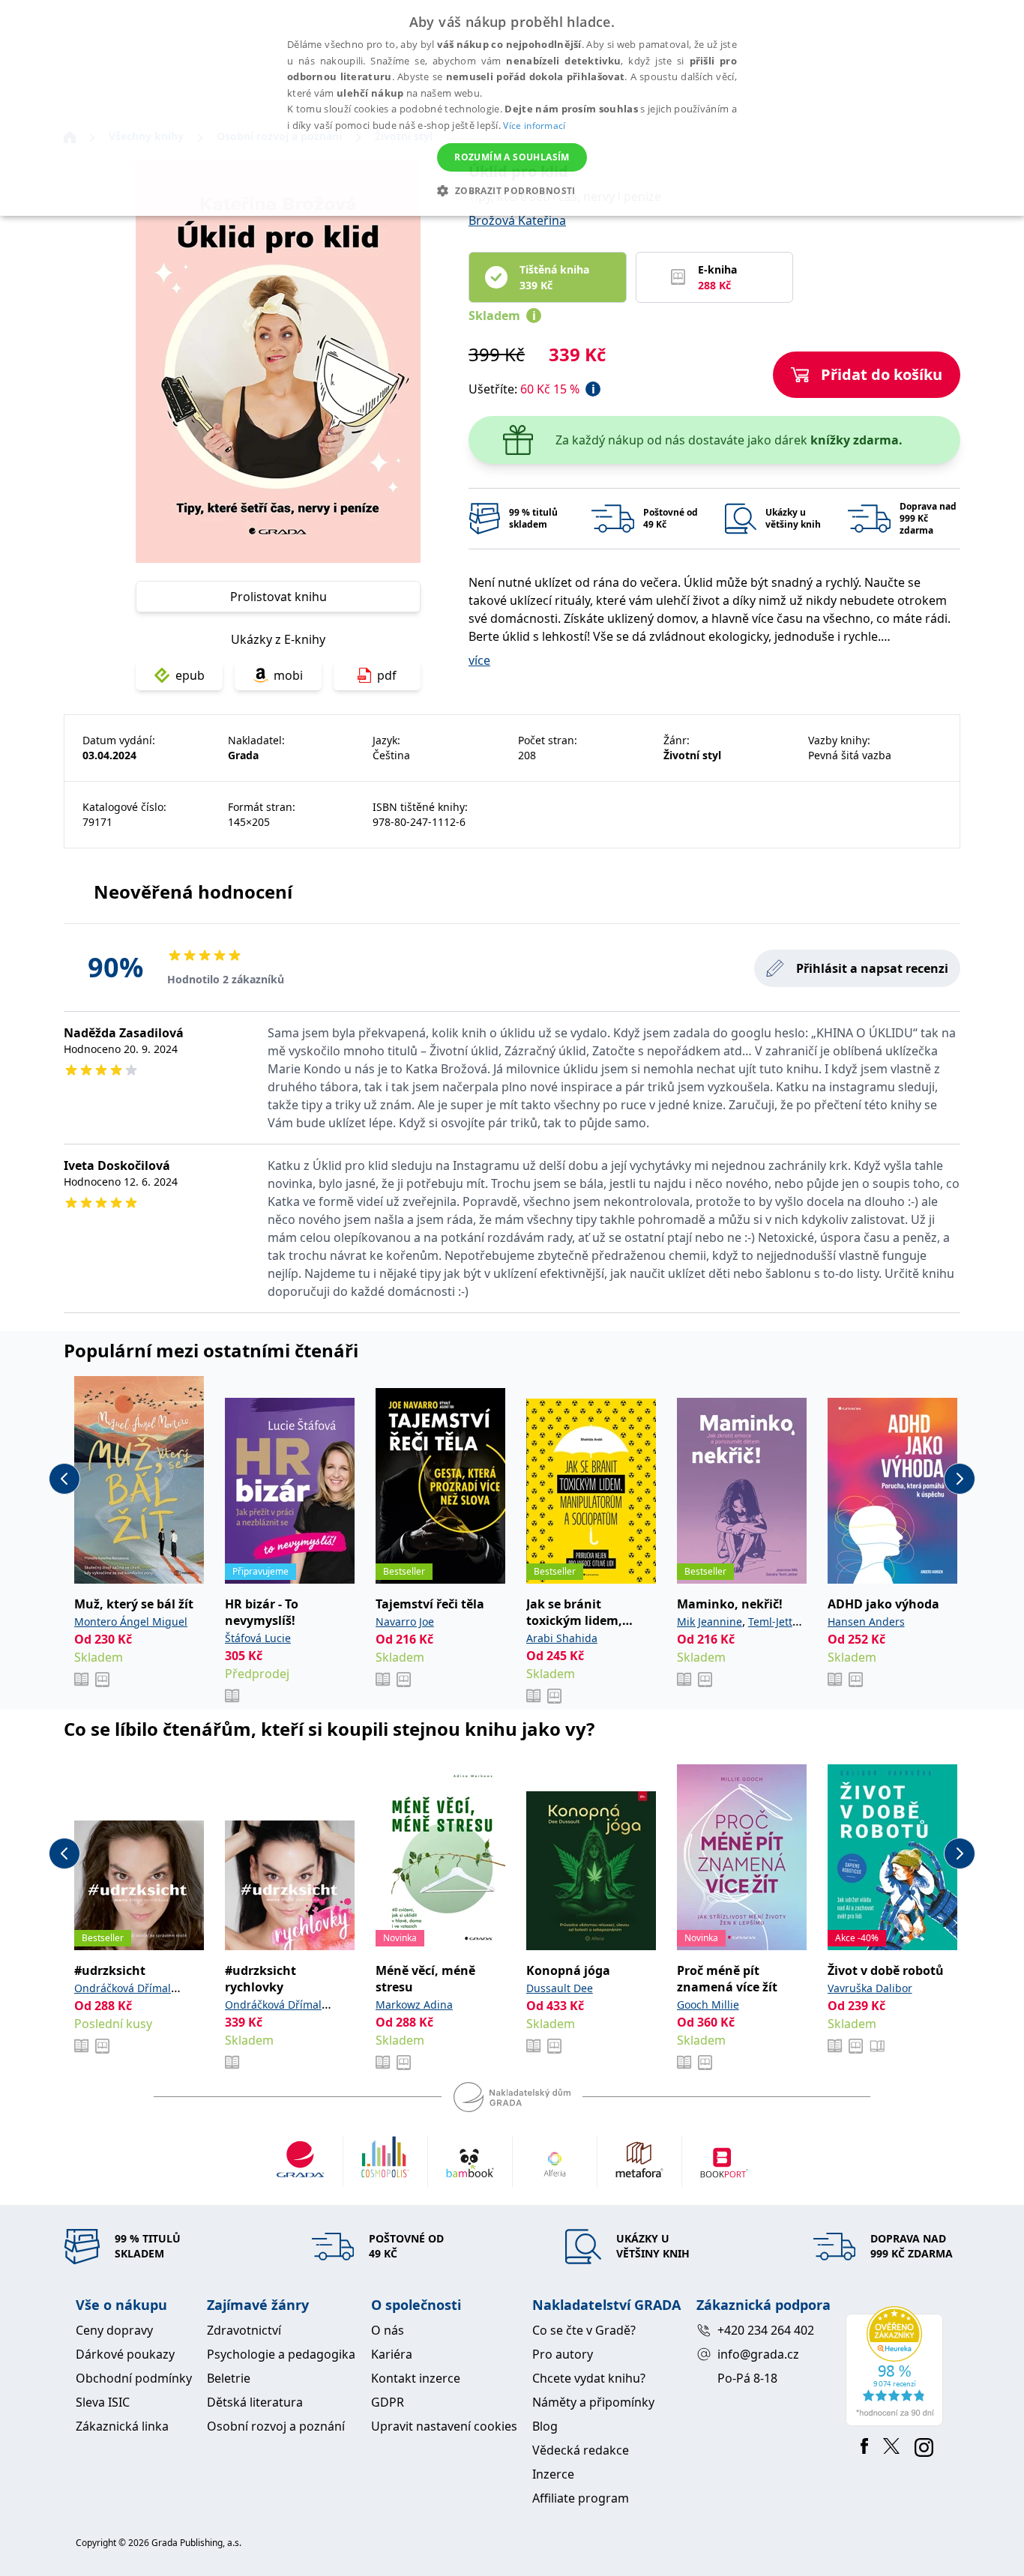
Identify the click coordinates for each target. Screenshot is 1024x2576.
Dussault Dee (560, 1988)
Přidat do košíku (882, 374)
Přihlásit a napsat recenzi (872, 968)
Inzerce (553, 2474)
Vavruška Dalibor (870, 1988)
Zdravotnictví (244, 2330)
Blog (545, 2426)
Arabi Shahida (562, 1638)
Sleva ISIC (103, 2402)
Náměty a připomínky (593, 2402)
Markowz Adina (414, 2005)
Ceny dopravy (114, 2330)
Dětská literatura (255, 2402)
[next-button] (960, 1479)
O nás (388, 2330)
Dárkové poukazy (125, 2354)
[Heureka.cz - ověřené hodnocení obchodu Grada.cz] (897, 2366)
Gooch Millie (708, 2005)
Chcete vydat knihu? (589, 2378)
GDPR (388, 2402)
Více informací (534, 126)
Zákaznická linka (122, 2426)
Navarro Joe (405, 1622)
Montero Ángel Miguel (131, 1622)
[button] (512, 190)
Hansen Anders (866, 1622)
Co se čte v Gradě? (584, 2330)
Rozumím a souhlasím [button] (512, 157)
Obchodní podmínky (134, 2378)
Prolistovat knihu (278, 597)
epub (190, 675)
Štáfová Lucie (258, 1638)
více (479, 660)
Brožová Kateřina (517, 220)
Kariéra (392, 2354)
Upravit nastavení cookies (444, 2426)
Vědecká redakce (581, 2450)
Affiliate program (581, 2498)
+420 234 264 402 (766, 2330)
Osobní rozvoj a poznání (276, 2426)
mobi (288, 675)
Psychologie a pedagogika (281, 2354)
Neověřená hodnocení (193, 892)
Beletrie (229, 2378)
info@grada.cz (758, 2354)
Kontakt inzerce (416, 2378)
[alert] (512, 108)
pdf (387, 675)
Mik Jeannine (710, 1622)
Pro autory (563, 2354)
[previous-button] (64, 1479)
